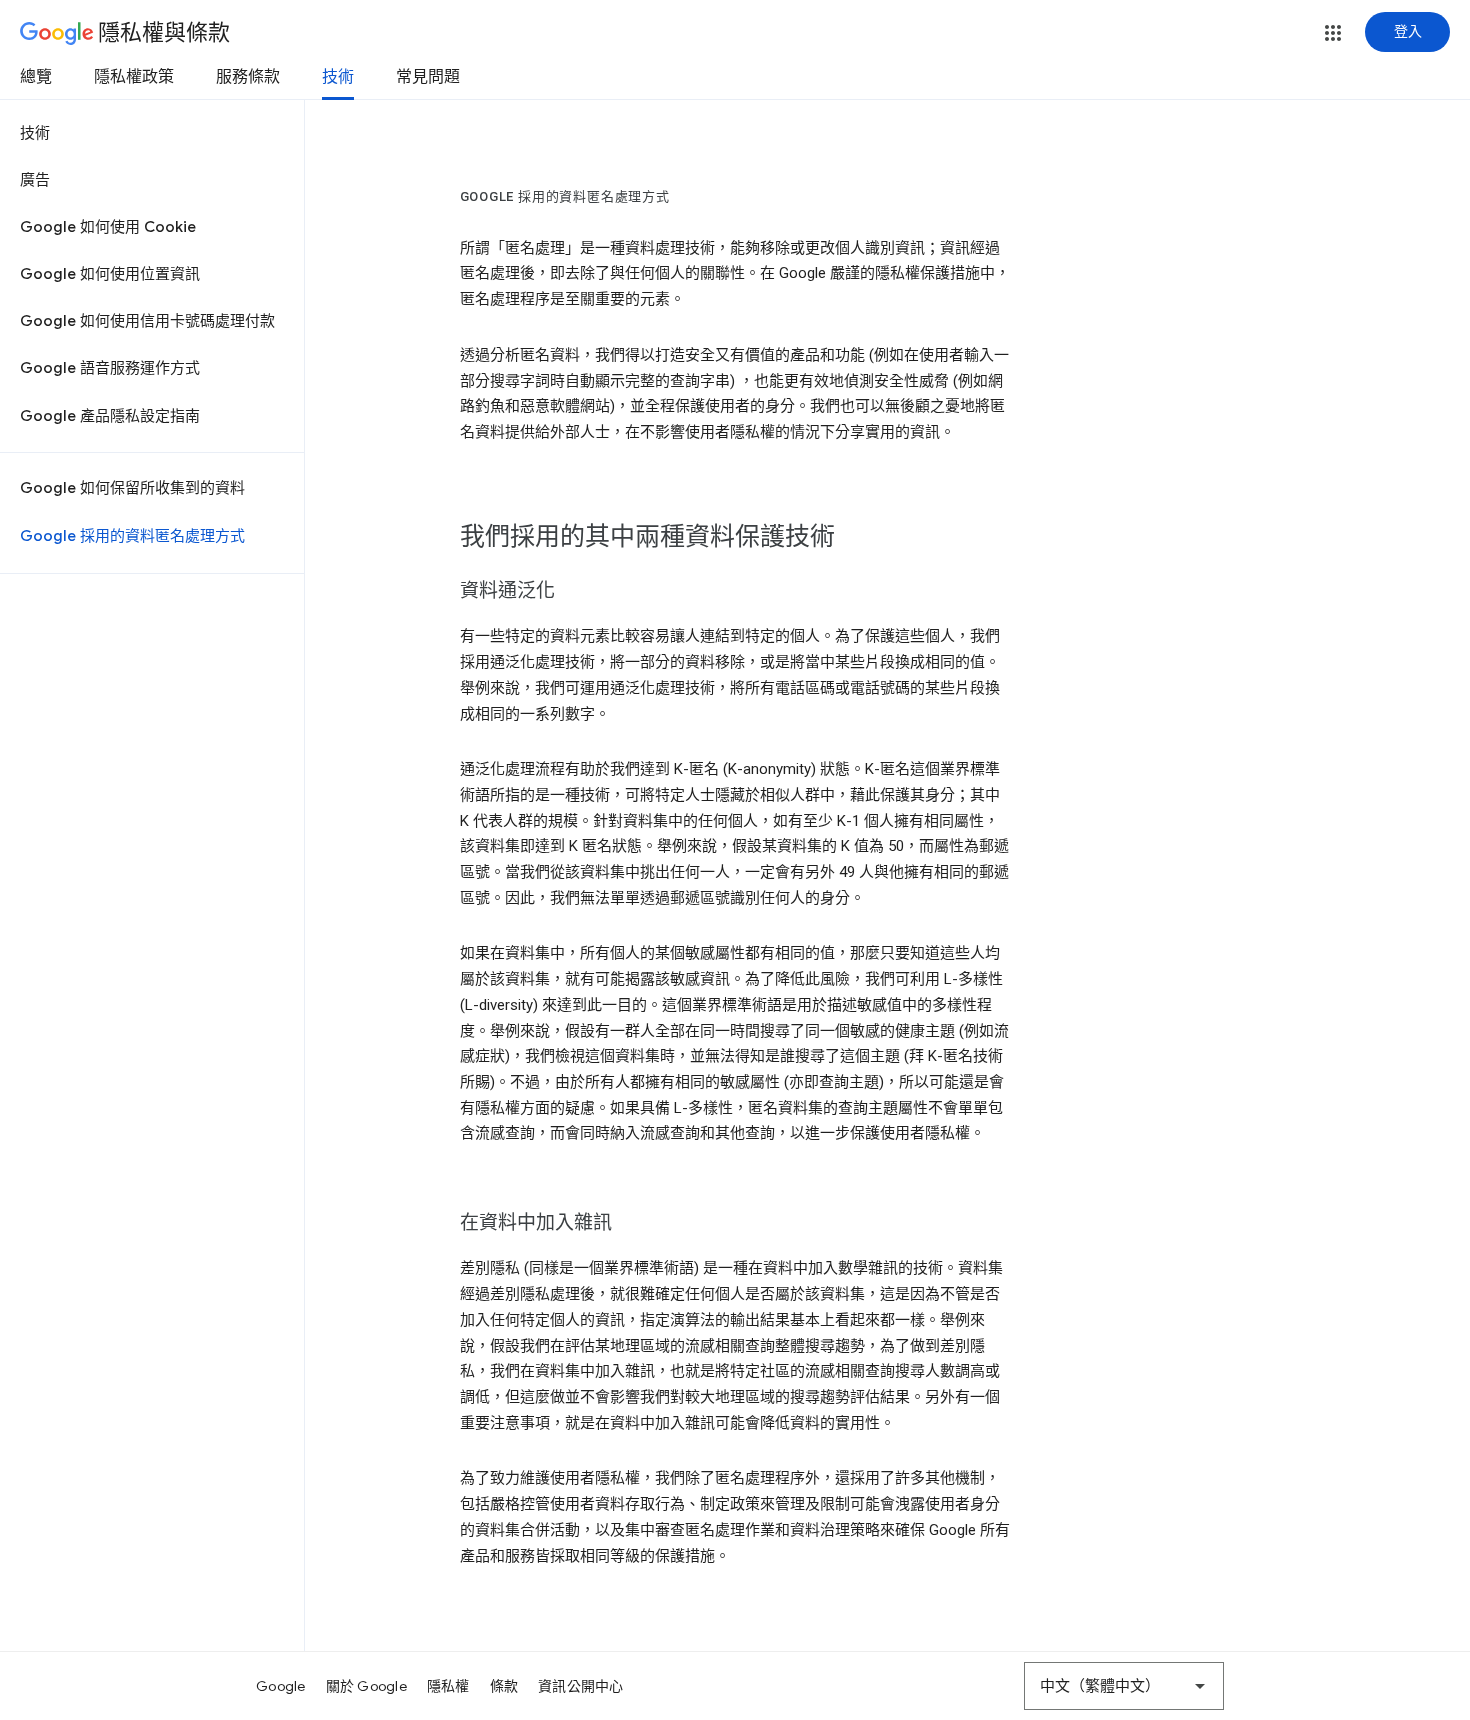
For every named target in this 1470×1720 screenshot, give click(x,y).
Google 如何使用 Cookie (108, 227)
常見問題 (428, 77)
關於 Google (366, 1686)
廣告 (35, 180)
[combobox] (1124, 1686)
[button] (1333, 33)
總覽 (36, 77)
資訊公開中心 (581, 1686)
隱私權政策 (134, 77)
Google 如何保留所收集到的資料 (132, 488)
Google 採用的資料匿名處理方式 (132, 536)
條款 (504, 1686)
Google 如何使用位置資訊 (110, 274)
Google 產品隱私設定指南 (110, 416)
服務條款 (248, 77)
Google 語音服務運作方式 (110, 368)
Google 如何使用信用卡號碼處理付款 (147, 321)
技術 (338, 77)
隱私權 (448, 1686)
